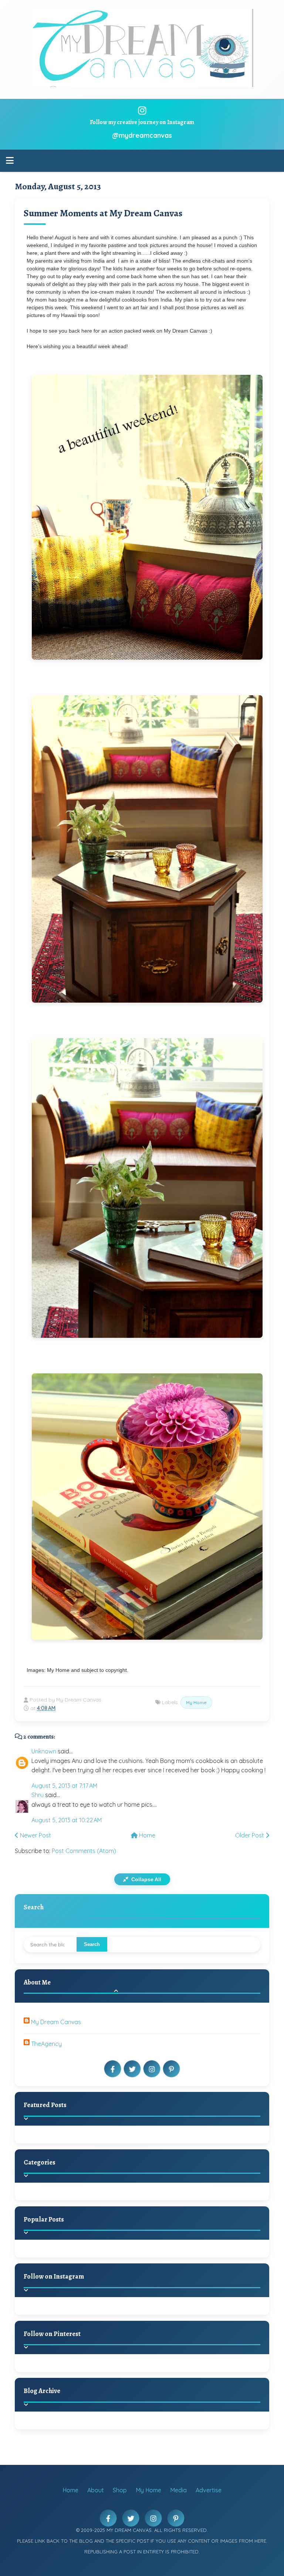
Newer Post (35, 1835)
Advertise (209, 2490)
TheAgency (46, 2044)
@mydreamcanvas (142, 135)
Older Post (250, 1835)
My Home (196, 1702)
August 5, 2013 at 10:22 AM (67, 1820)
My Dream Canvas (56, 2022)
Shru (38, 1795)
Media (178, 2490)
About (96, 2490)
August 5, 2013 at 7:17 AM (64, 1786)
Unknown (44, 1751)
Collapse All (146, 1879)
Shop (120, 2490)
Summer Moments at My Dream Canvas (103, 213)
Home (146, 1835)
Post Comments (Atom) (84, 1851)
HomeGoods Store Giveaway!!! (93, 2257)
